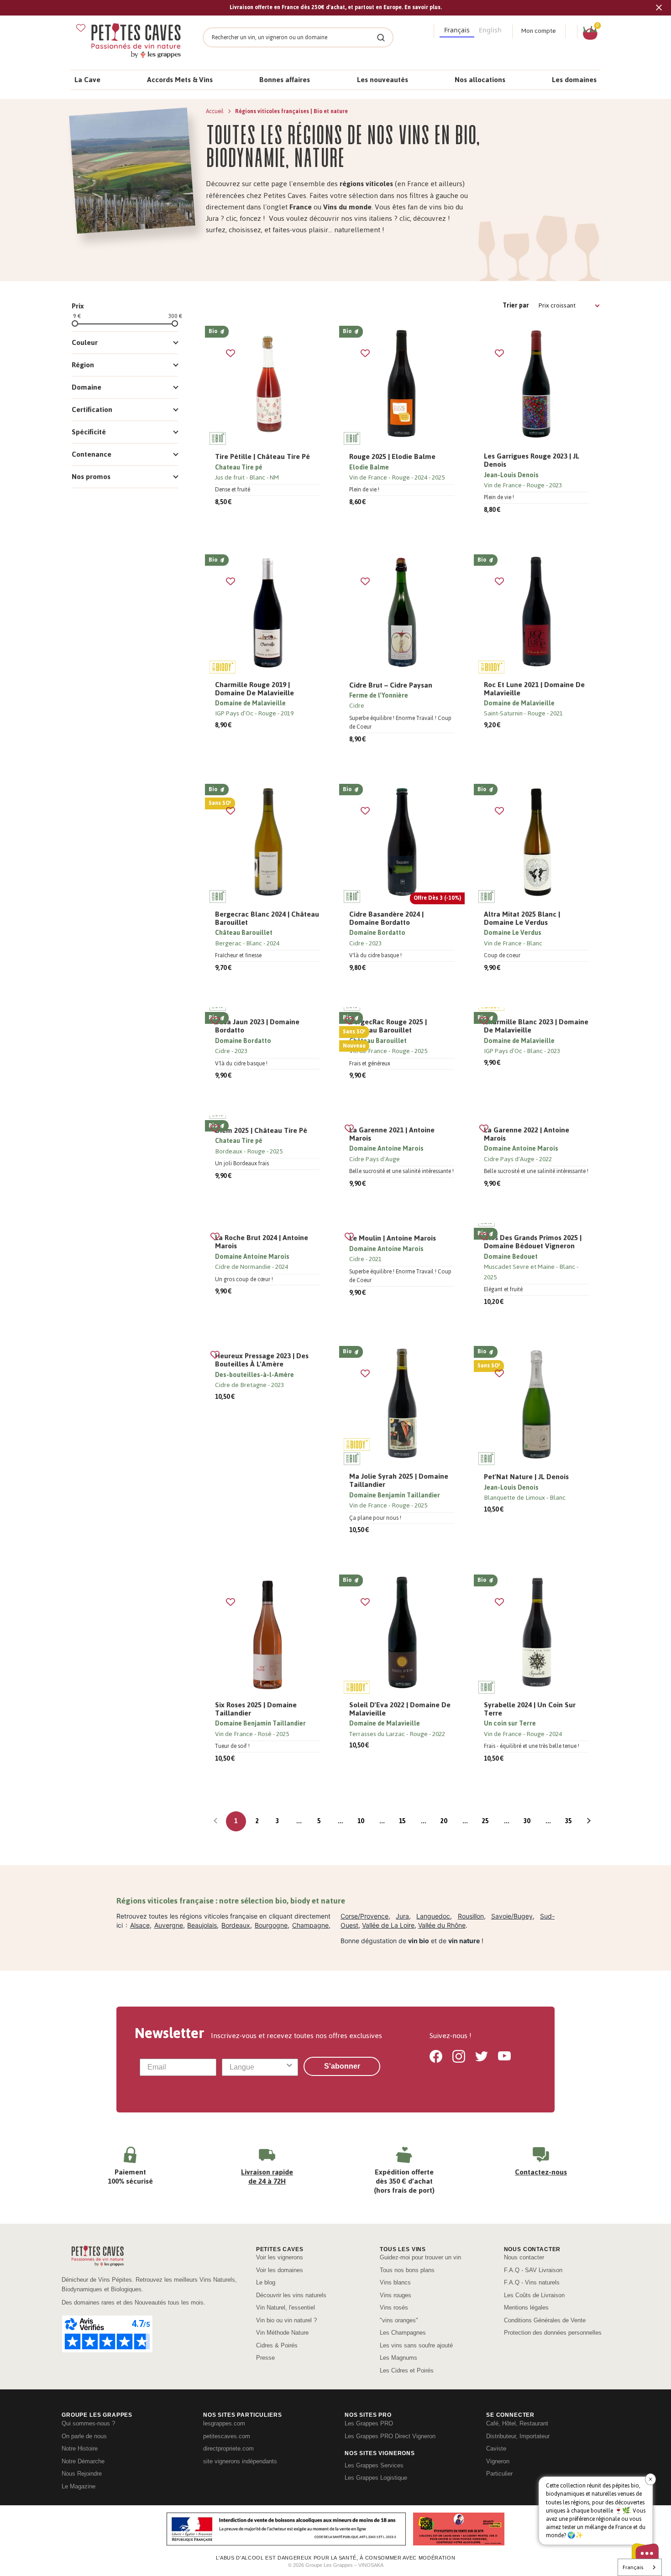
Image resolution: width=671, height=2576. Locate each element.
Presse (265, 2358)
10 (361, 1821)
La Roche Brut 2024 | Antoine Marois (262, 1242)
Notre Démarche (83, 2461)
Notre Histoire (80, 2448)
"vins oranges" (399, 2320)
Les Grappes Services (374, 2465)
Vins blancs (395, 2282)
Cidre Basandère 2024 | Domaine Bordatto (386, 918)
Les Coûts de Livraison (534, 2295)
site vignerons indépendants (240, 2461)
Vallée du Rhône (442, 1925)
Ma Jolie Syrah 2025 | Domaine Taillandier (399, 1481)
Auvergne (169, 1925)
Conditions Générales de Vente (545, 2320)
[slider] (75, 323)
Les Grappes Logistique (376, 2478)
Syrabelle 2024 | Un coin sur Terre (530, 1709)
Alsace (140, 1925)
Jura (402, 1916)
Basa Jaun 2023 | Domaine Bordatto (257, 1026)
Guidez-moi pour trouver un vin (420, 2257)
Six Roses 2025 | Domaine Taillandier (256, 1709)
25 (485, 1821)
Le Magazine (79, 2486)
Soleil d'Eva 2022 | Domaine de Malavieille (400, 1709)
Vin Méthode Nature (282, 2333)
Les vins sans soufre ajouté (416, 2345)
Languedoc (433, 1916)
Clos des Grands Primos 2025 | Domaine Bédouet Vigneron (533, 1242)
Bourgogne (271, 1925)
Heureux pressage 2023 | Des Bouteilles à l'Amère (262, 1360)
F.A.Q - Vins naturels (532, 2282)
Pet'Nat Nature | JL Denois (526, 1477)
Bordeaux (236, 1925)
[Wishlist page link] (81, 28)
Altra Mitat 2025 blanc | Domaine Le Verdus (522, 918)
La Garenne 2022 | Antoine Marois (527, 1134)
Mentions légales (526, 2307)
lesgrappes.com (224, 2423)
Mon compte (539, 31)
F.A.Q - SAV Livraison (533, 2270)
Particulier (499, 2474)
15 (402, 1821)
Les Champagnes (403, 2333)
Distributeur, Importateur (518, 2436)
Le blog (266, 2282)
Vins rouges (396, 2295)
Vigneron (498, 2461)
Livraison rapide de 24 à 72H (267, 2177)
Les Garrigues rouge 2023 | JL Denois (532, 460)
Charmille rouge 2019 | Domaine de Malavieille (254, 689)
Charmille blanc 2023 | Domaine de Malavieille (536, 1026)
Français (633, 2567)
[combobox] (257, 2067)
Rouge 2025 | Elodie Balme (392, 457)
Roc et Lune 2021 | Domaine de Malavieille (534, 689)
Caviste (496, 2448)
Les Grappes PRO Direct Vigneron (390, 2436)
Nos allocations (480, 80)
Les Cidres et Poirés (407, 2370)
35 (568, 1821)
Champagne (310, 1925)
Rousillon (471, 1916)
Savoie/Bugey (512, 1916)
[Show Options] (289, 2067)
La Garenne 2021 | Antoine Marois (392, 1134)
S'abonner (342, 2066)
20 (444, 1821)
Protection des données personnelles (553, 2333)
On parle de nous (84, 2436)
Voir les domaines (280, 2270)
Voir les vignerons (280, 2257)
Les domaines (574, 80)
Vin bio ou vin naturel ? (286, 2320)
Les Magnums (398, 2358)
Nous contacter (524, 2257)
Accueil (215, 111)
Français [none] (457, 30)
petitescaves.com (227, 2436)
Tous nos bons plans (407, 2270)
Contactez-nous (541, 2172)
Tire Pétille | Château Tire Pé (262, 457)
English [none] (490, 30)
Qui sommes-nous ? (88, 2423)
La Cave (87, 80)
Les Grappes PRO (369, 2423)
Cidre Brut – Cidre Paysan (391, 685)
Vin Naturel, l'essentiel (286, 2307)
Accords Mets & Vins (180, 80)
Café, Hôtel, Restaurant (517, 2423)
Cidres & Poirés (277, 2345)
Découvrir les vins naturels (291, 2295)
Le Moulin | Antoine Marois (393, 1238)
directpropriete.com (228, 2448)
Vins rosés (394, 2307)
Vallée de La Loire (388, 1925)
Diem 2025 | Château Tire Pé (261, 1131)
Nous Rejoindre (82, 2474)
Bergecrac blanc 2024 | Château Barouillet (267, 918)
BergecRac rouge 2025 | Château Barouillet (388, 1026)
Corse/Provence (364, 1916)
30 (527, 1821)
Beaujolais (202, 1925)
